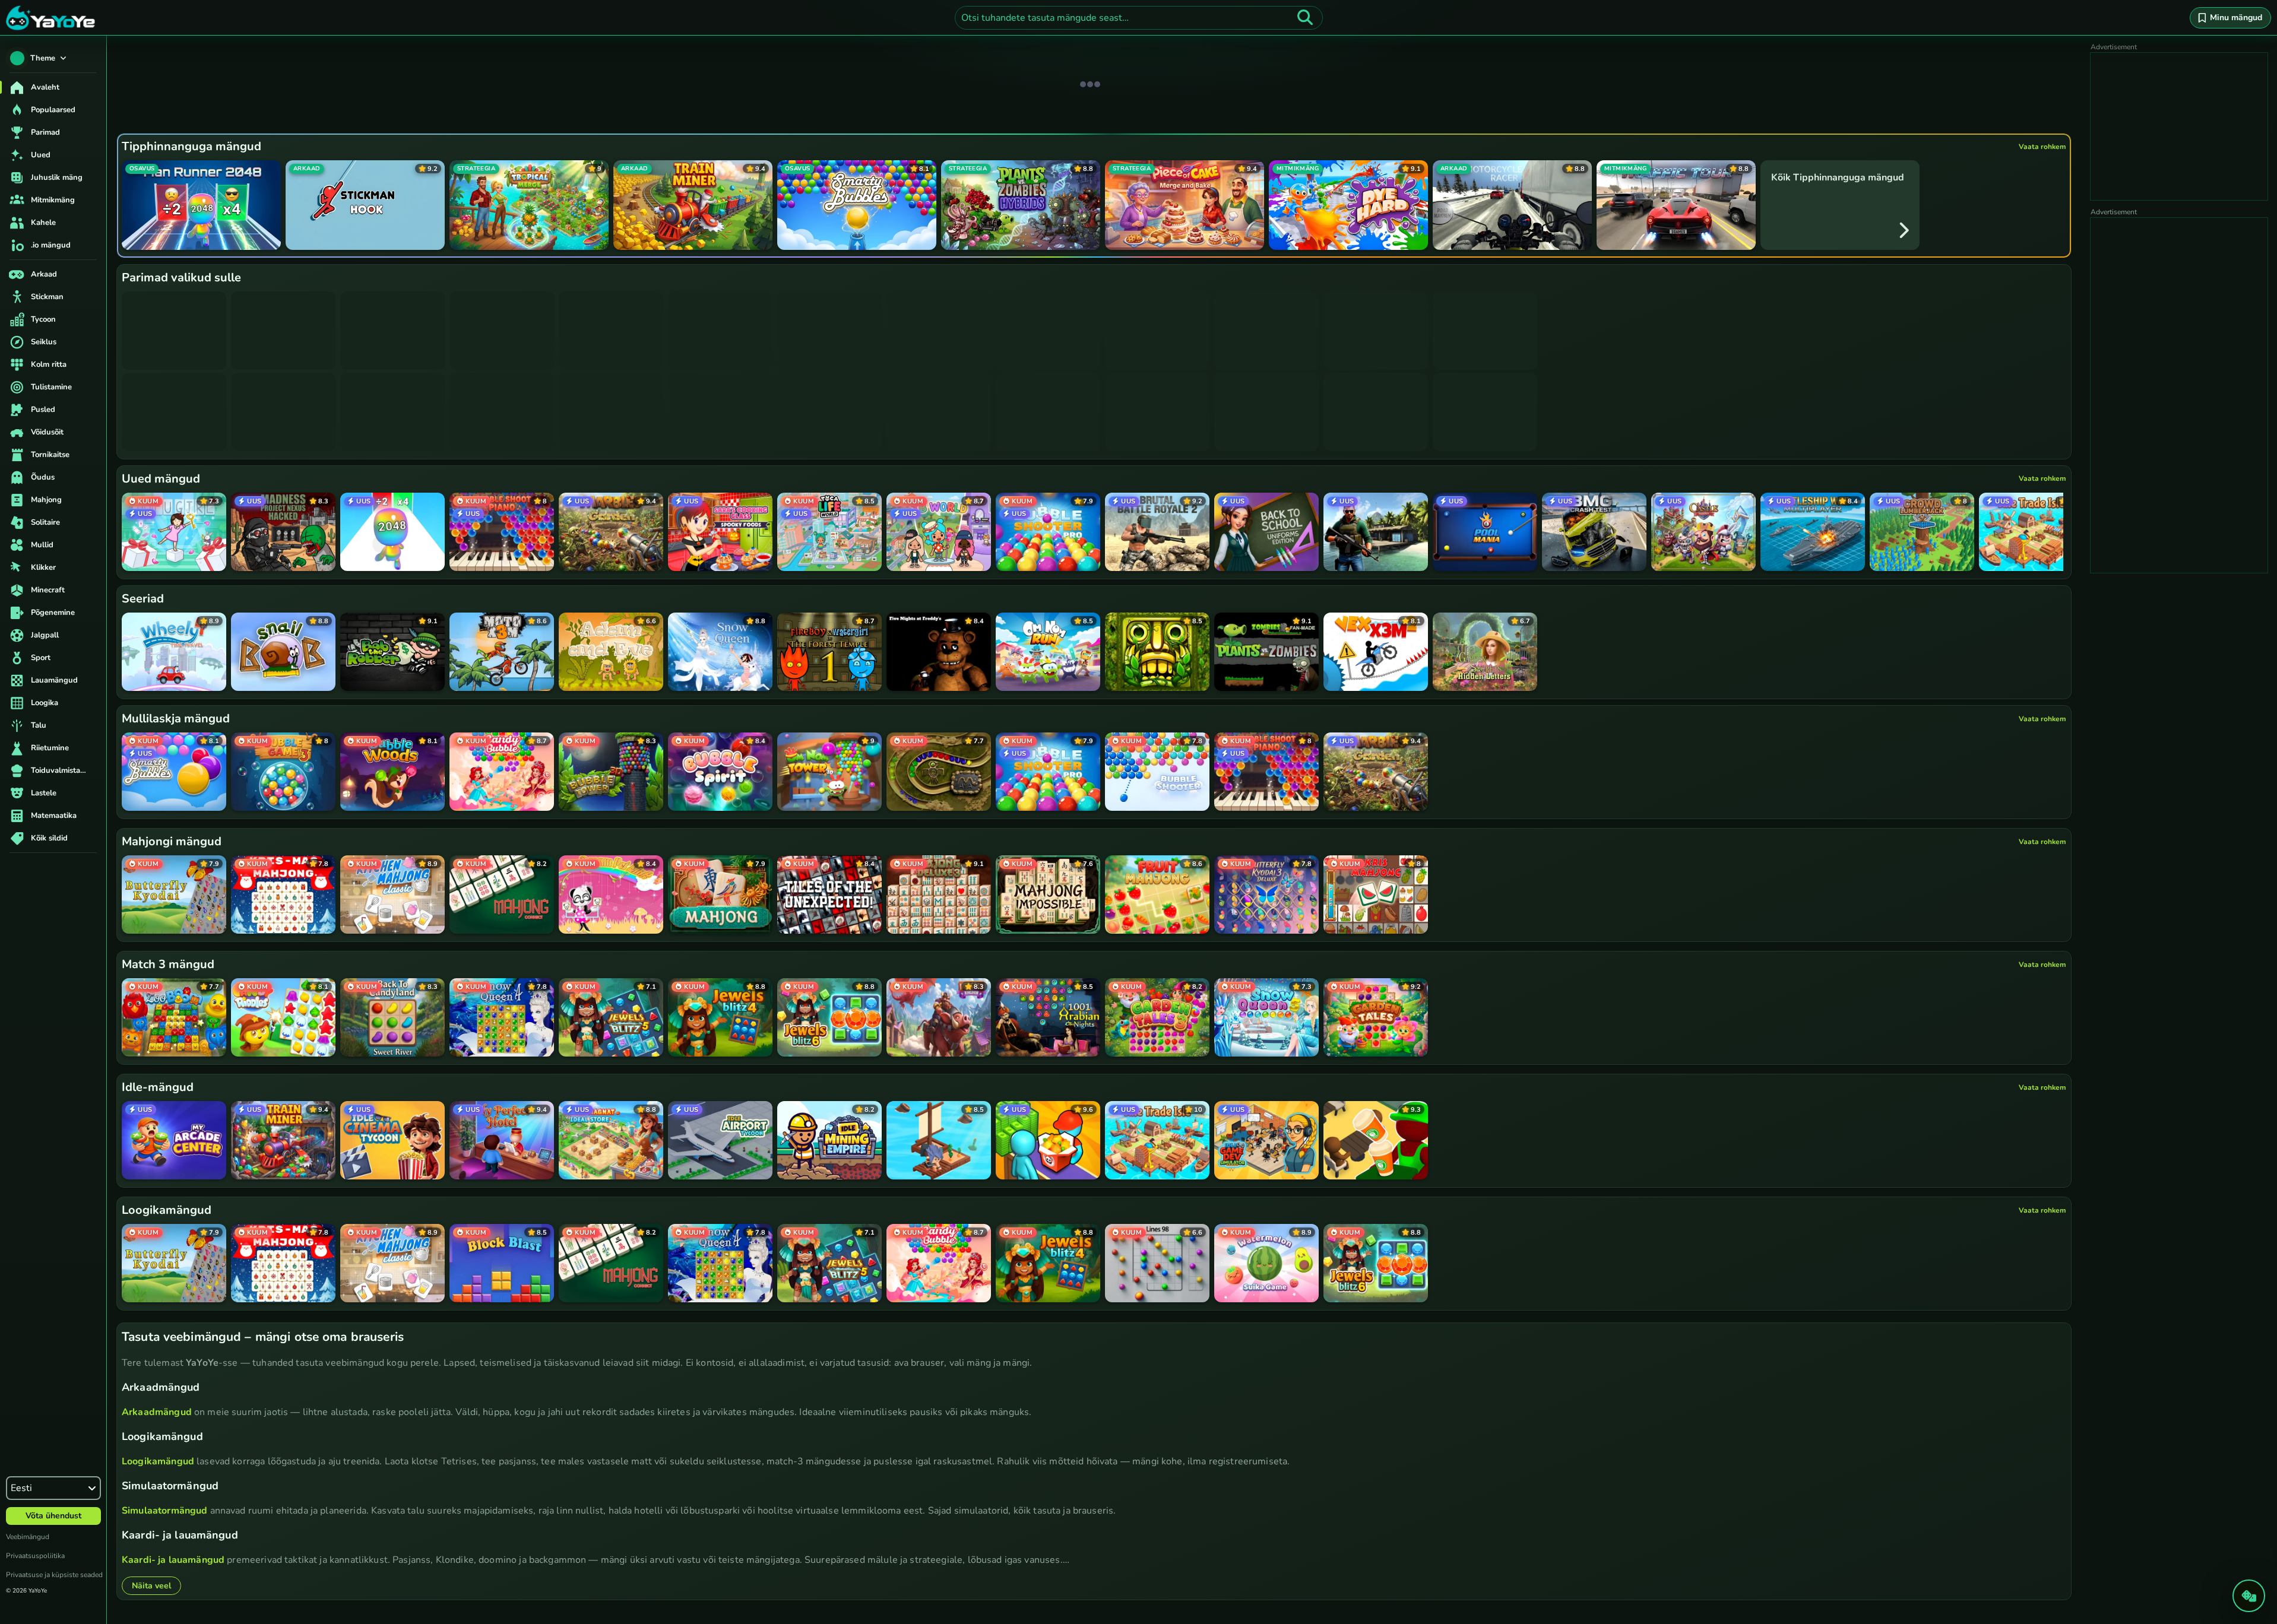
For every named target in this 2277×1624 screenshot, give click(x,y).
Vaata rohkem (2042, 147)
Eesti (21, 1488)
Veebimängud (28, 1537)
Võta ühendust (53, 1516)
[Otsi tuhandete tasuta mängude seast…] (1305, 18)
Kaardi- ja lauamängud (173, 1560)
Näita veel (151, 1586)
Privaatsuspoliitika (35, 1556)
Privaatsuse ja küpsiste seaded (54, 1575)
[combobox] (1139, 18)
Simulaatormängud (164, 1511)
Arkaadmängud (157, 1412)
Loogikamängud (158, 1461)
